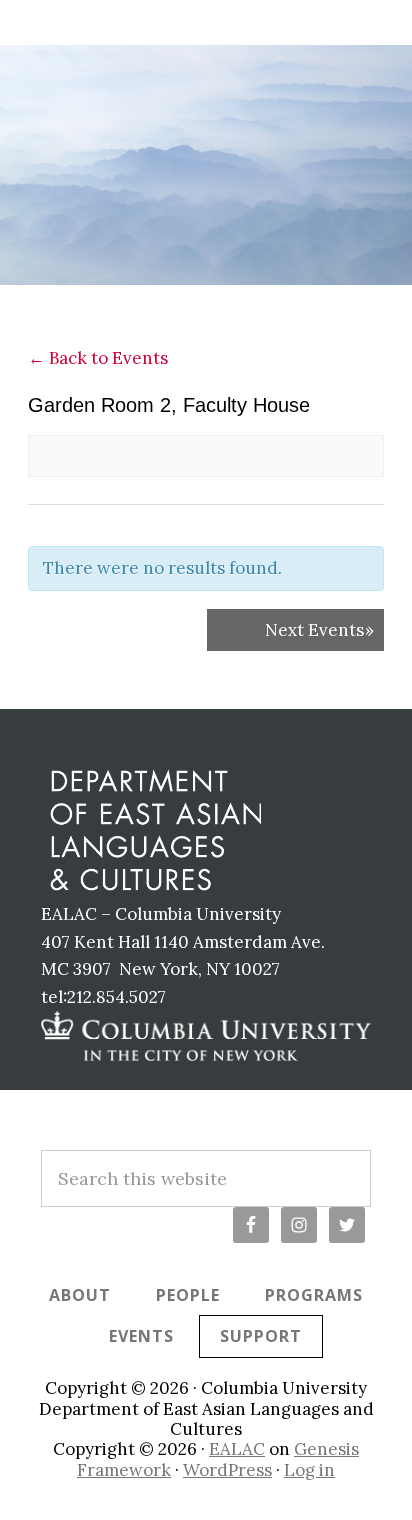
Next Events (319, 630)
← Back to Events (98, 358)
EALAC (237, 1449)
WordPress (227, 1470)
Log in (309, 1470)
